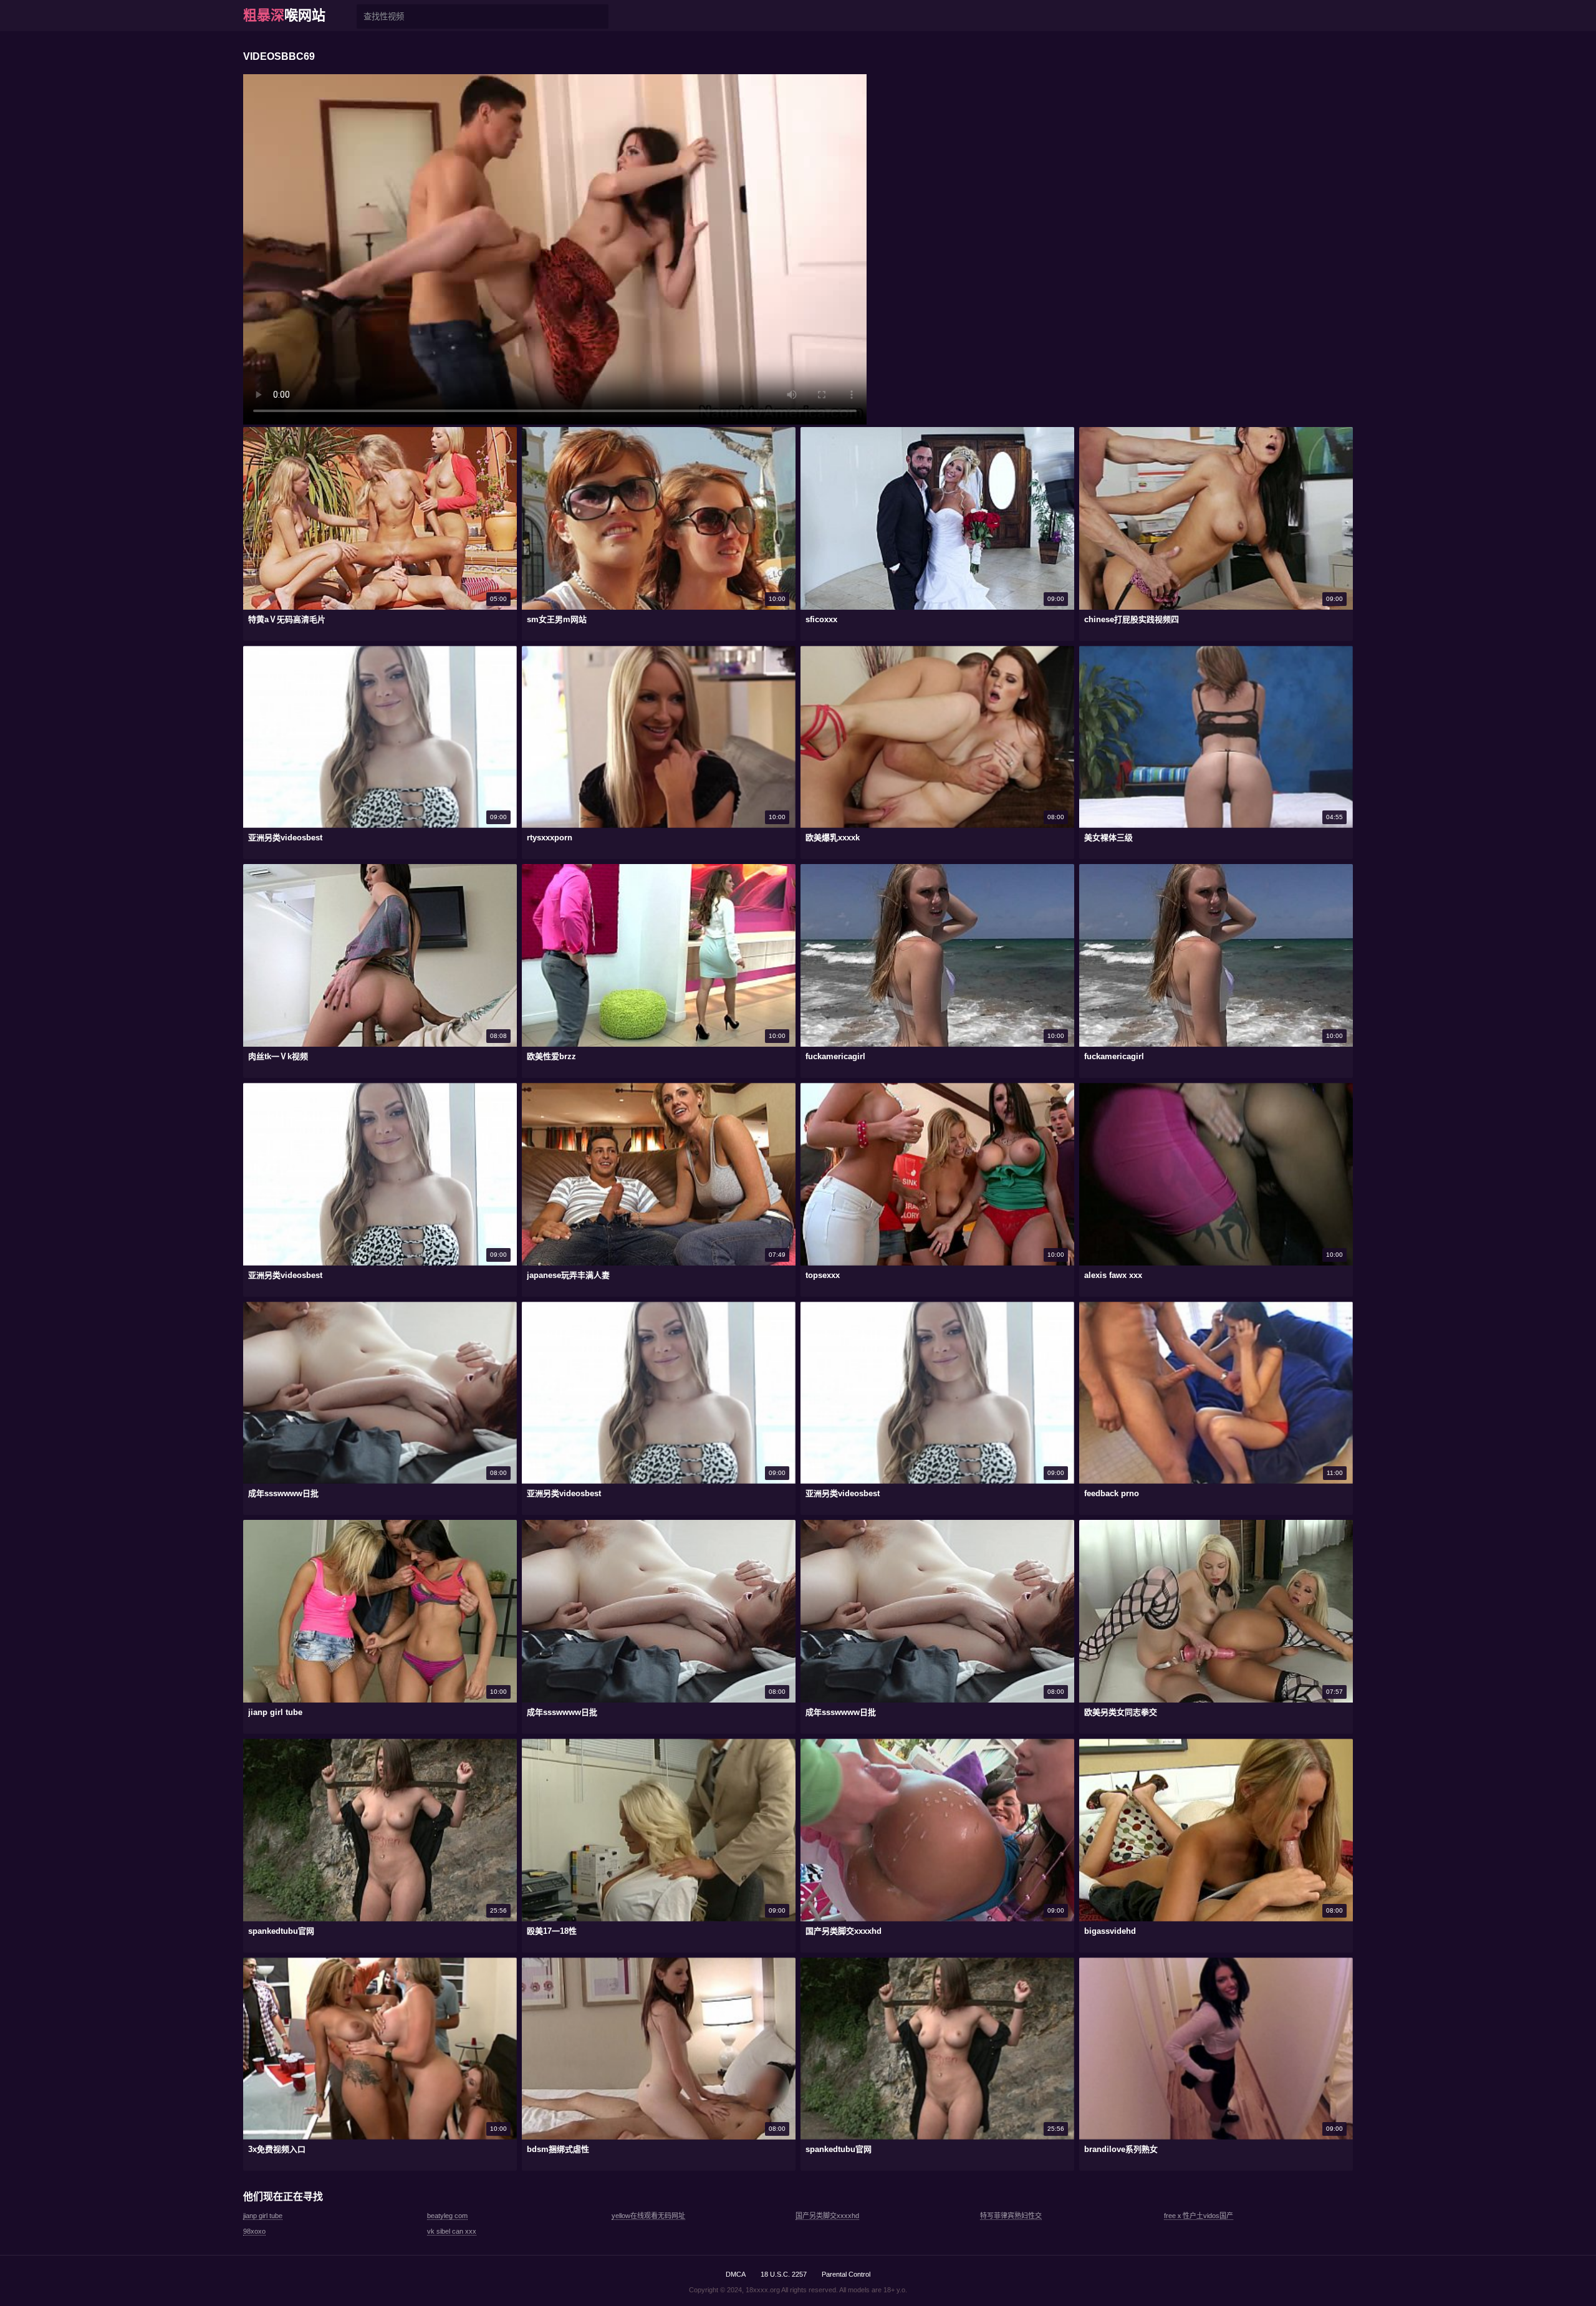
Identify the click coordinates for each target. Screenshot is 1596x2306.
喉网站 (284, 15)
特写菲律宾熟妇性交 (1011, 2216)
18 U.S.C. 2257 (784, 2274)
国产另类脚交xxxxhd (827, 2216)
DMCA (736, 2274)
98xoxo (254, 2231)
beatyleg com (447, 2216)
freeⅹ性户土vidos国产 (1199, 2216)
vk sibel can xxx (452, 2231)
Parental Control (846, 2274)
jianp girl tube (263, 2216)
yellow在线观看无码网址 (648, 2216)
